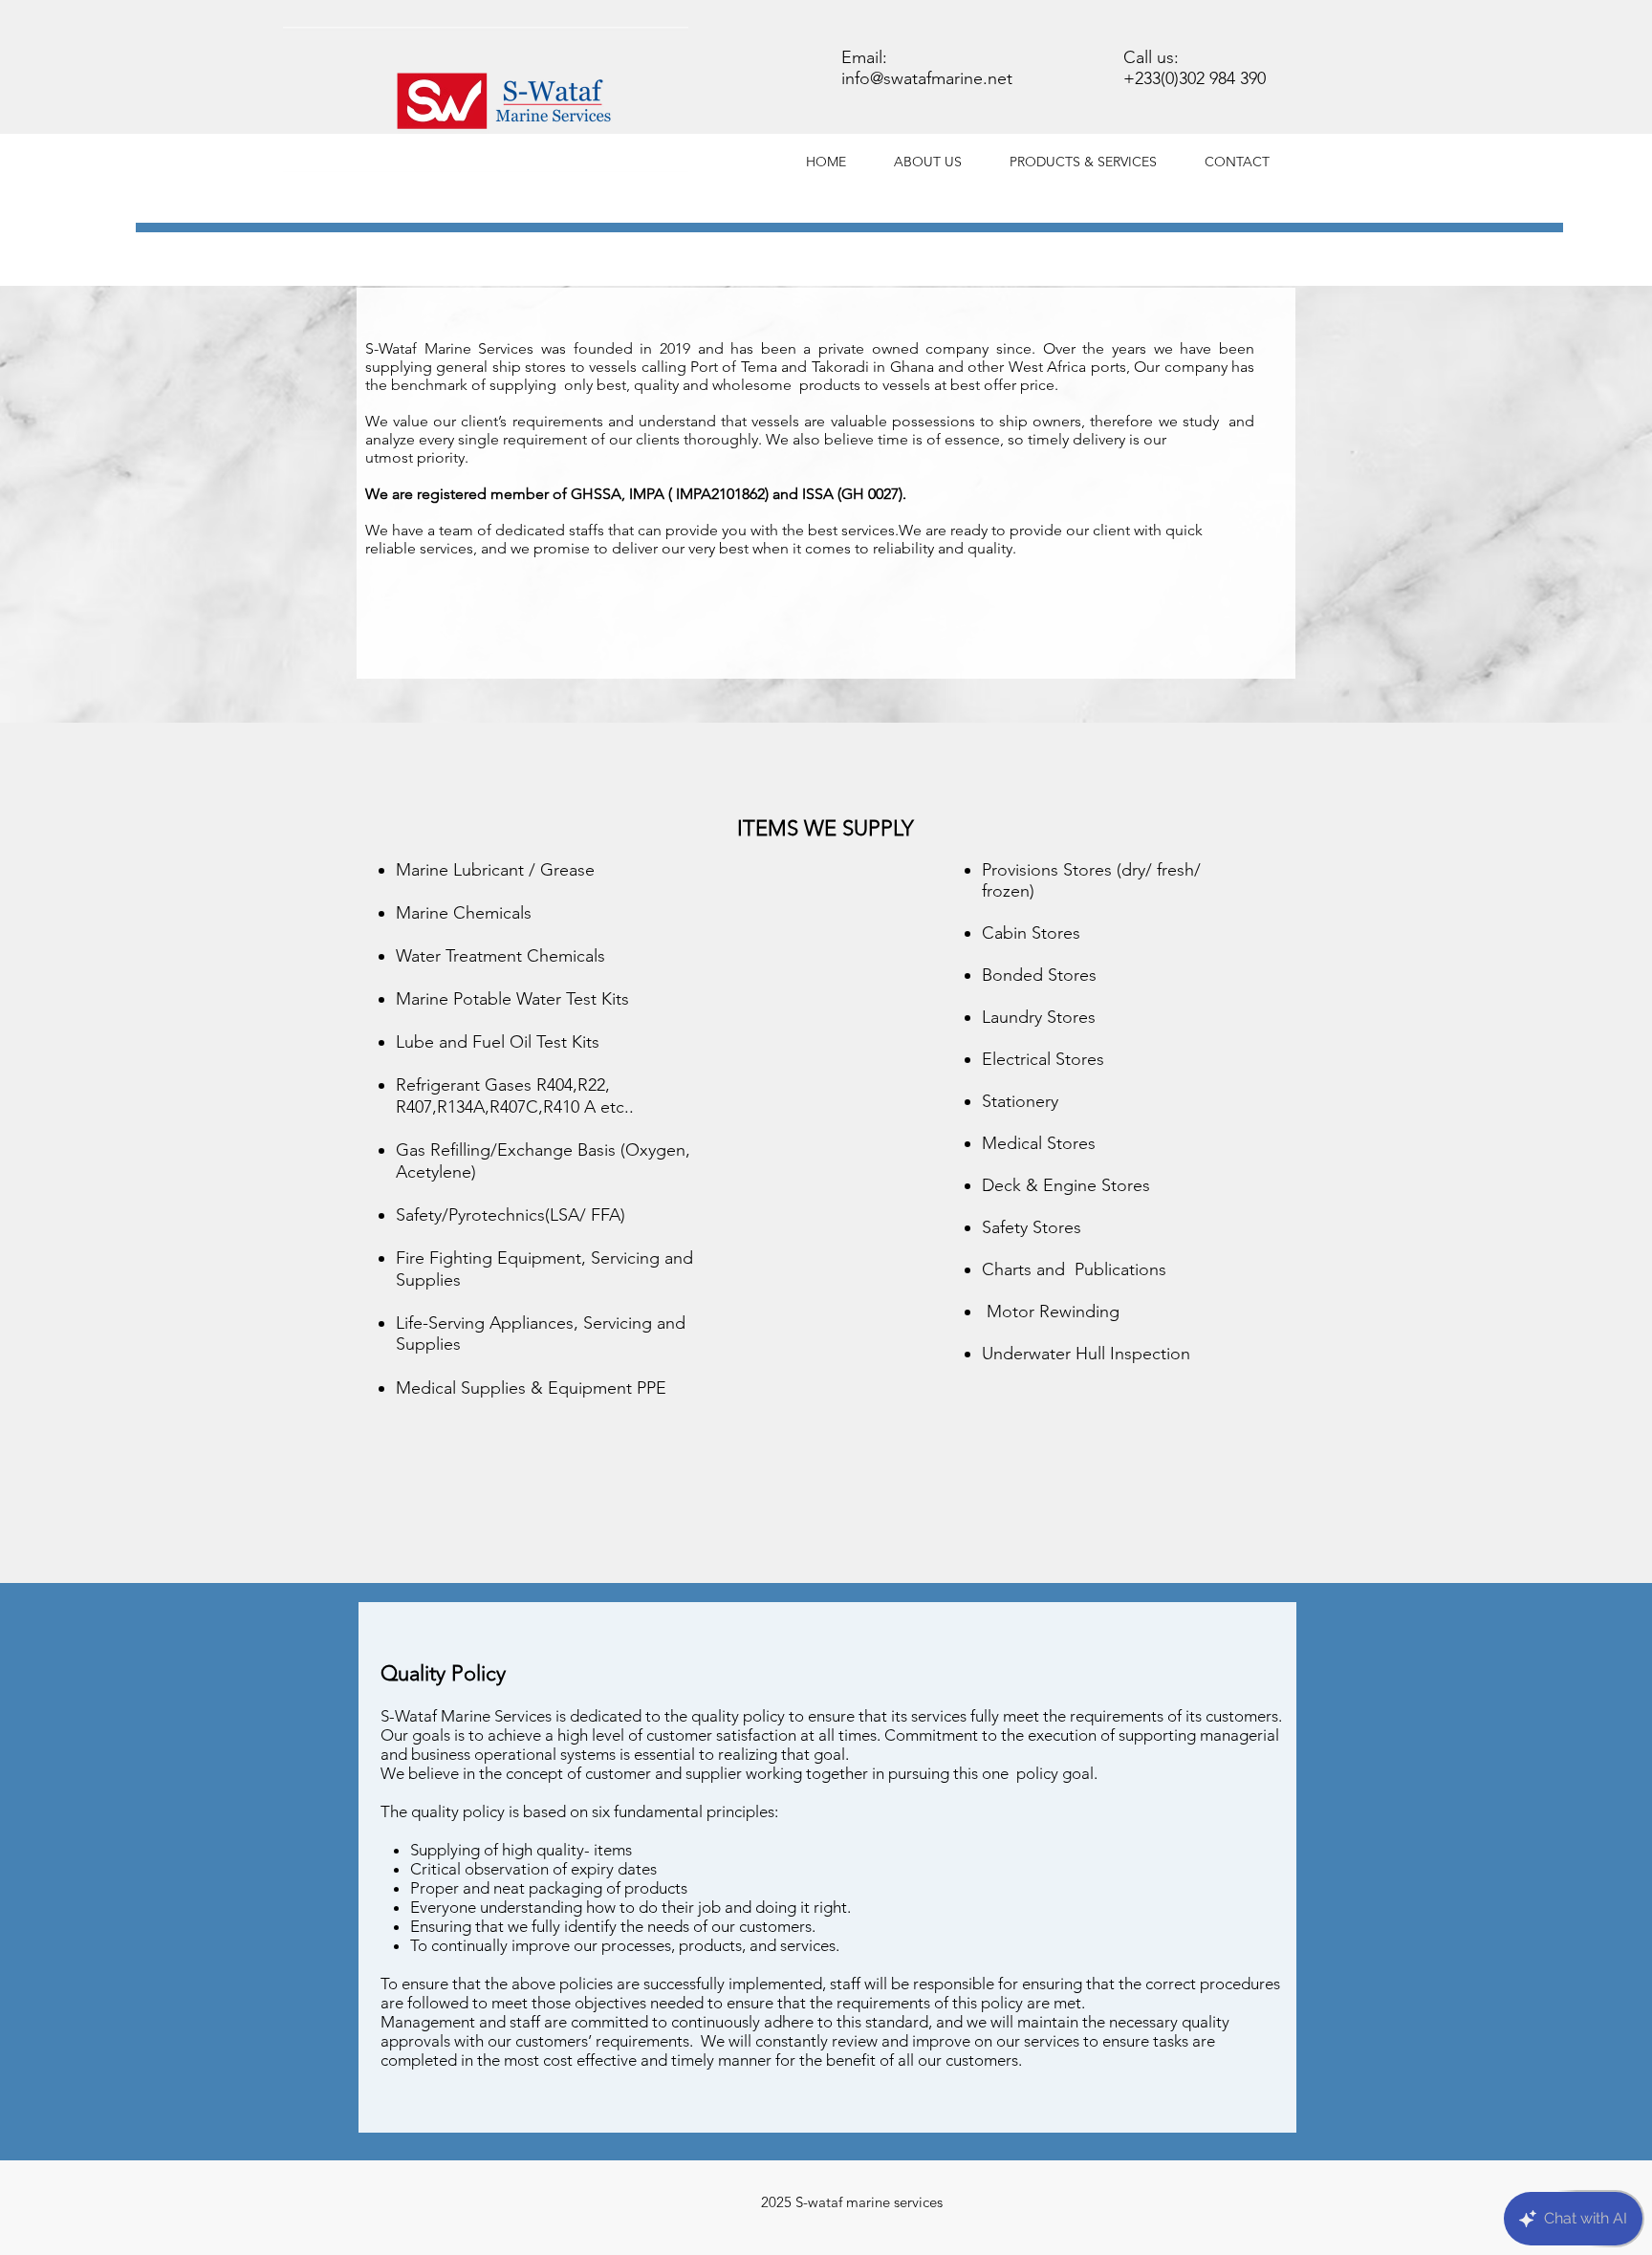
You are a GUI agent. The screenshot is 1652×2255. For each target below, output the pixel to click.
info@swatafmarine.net (927, 78)
